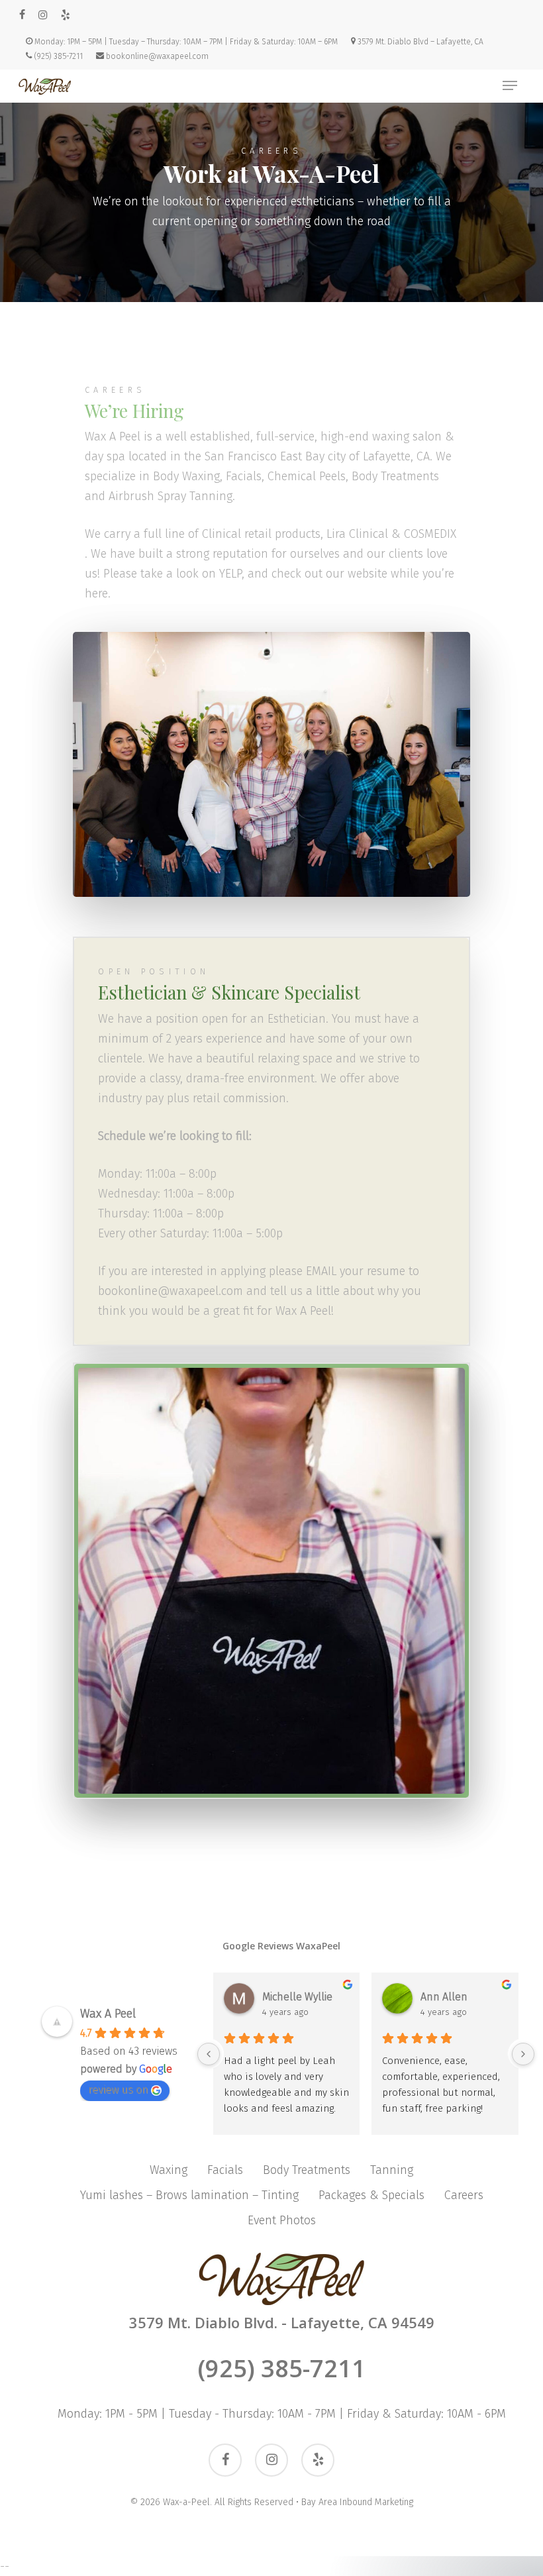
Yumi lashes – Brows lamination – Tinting (189, 2195)
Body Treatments (307, 2170)
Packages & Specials (371, 2195)
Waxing (169, 2170)
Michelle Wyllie (297, 1997)
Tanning (392, 2170)
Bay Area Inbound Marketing (357, 2502)
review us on (118, 2089)
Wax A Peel (108, 2014)
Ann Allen (444, 1997)
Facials (225, 2170)
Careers (464, 2195)
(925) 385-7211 (282, 2368)
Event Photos (282, 2220)
